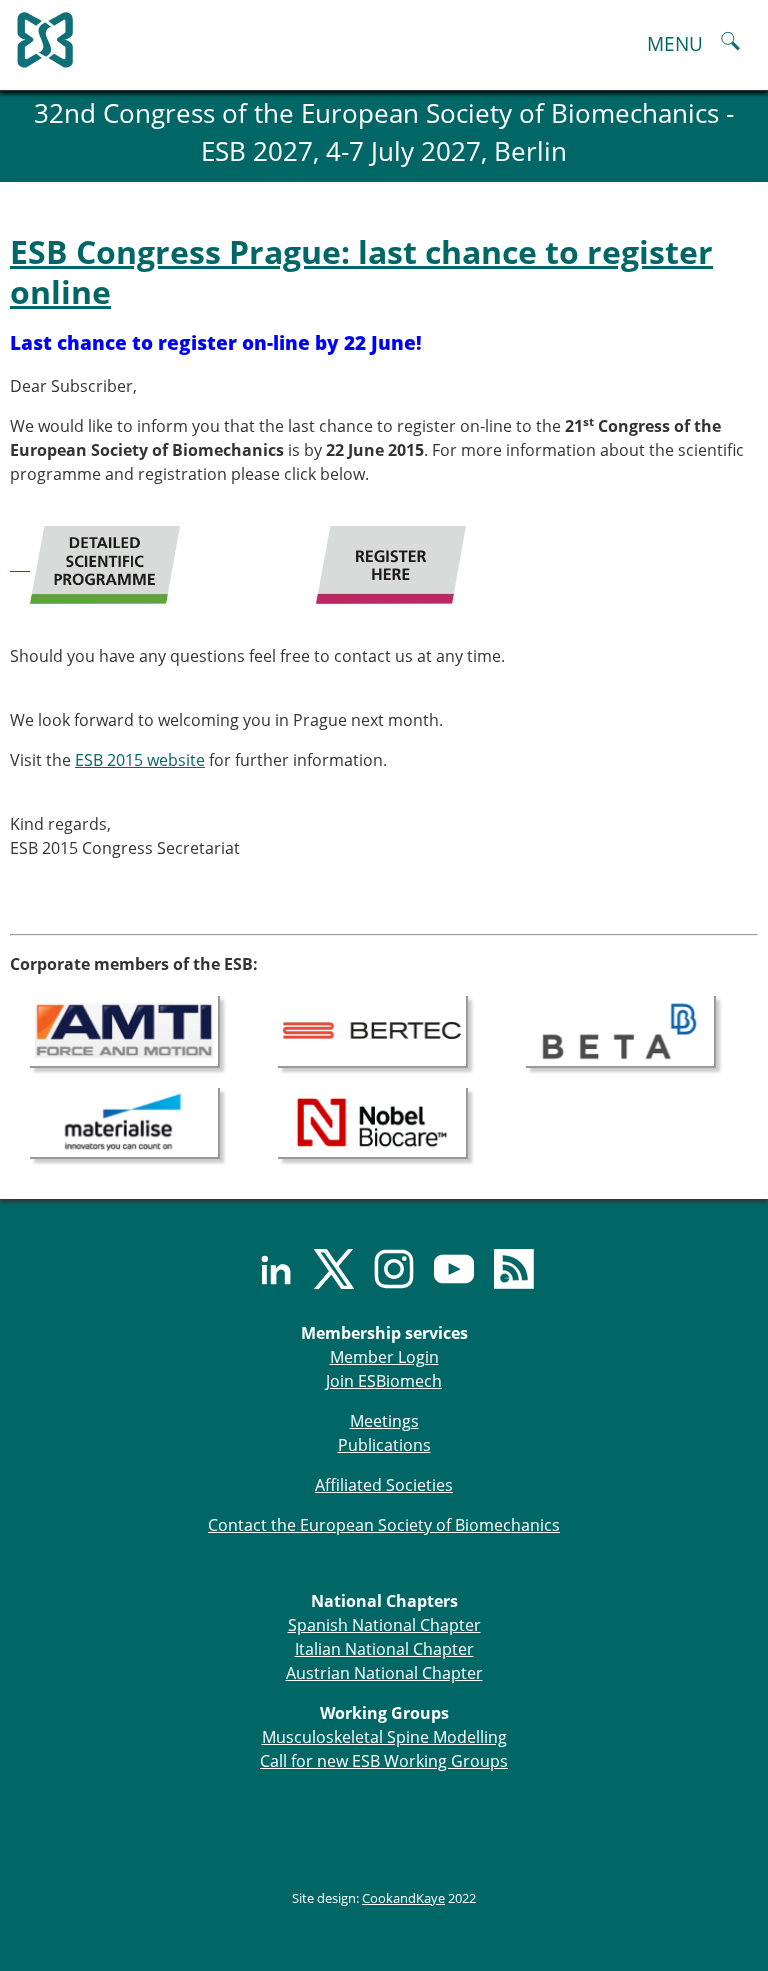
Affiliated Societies (384, 1485)
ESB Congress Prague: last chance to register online (361, 271)
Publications (384, 1445)
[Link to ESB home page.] (384, 35)
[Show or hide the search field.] (730, 43)
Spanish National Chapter (384, 1625)
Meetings (384, 1421)
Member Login (384, 1357)
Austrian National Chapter (384, 1673)
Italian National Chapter (384, 1649)
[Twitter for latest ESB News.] (324, 1269)
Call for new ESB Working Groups (384, 1761)
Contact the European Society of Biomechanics (384, 1525)
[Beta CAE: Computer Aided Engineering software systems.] (621, 1030)
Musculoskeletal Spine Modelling (384, 1737)
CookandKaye (403, 1898)
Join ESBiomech (384, 1381)
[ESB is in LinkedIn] (264, 1269)
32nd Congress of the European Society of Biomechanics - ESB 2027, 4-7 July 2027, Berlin (384, 132)
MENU (675, 43)
